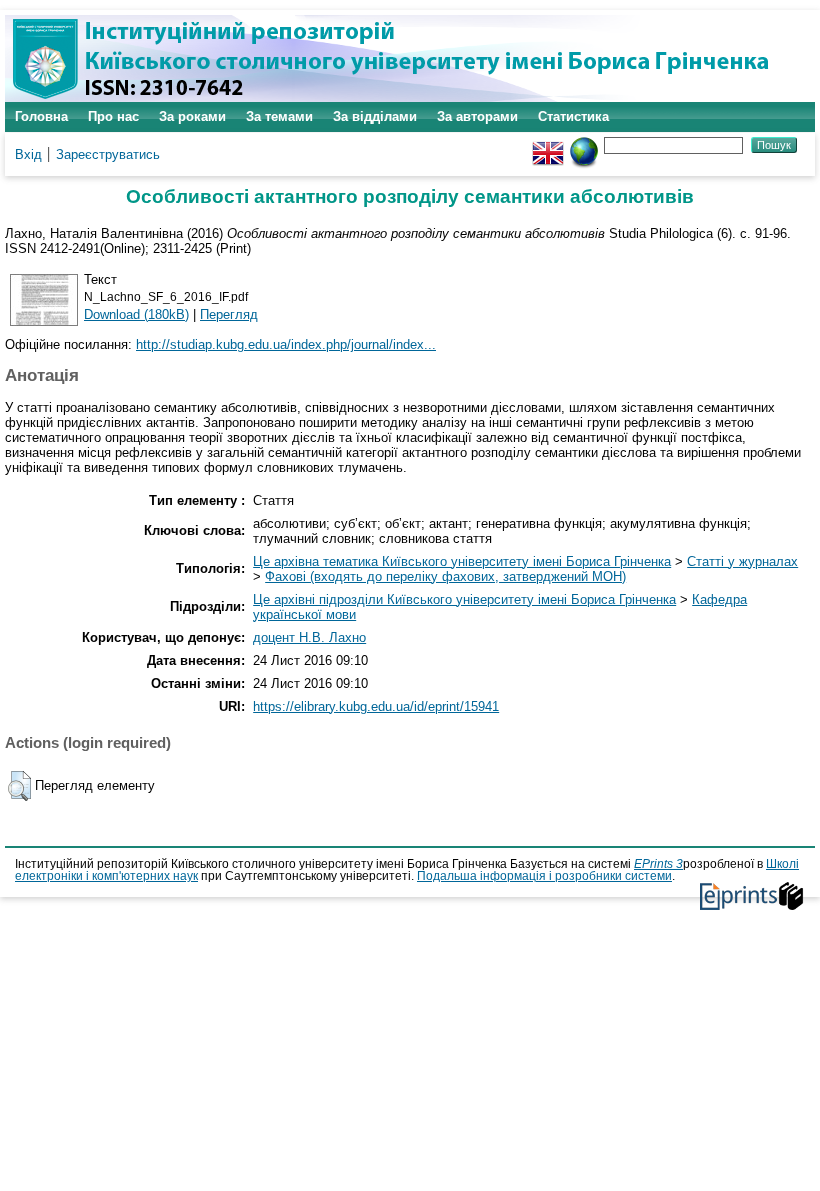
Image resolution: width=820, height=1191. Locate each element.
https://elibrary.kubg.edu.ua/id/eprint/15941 (376, 706)
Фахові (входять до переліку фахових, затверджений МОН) (445, 576)
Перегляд (229, 314)
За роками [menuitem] (192, 116)
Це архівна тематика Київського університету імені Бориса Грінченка (462, 561)
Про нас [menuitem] (113, 116)
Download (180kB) (136, 314)
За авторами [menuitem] (477, 116)
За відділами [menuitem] (375, 116)
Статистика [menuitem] (573, 116)
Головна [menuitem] (41, 116)
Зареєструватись (108, 154)
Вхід (28, 154)
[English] (548, 144)
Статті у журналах (742, 561)
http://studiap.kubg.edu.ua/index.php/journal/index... (286, 344)
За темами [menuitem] (279, 116)
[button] (19, 786)
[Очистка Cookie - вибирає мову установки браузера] (584, 144)
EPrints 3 (658, 864)
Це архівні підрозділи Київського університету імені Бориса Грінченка (464, 599)
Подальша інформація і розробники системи (544, 876)
